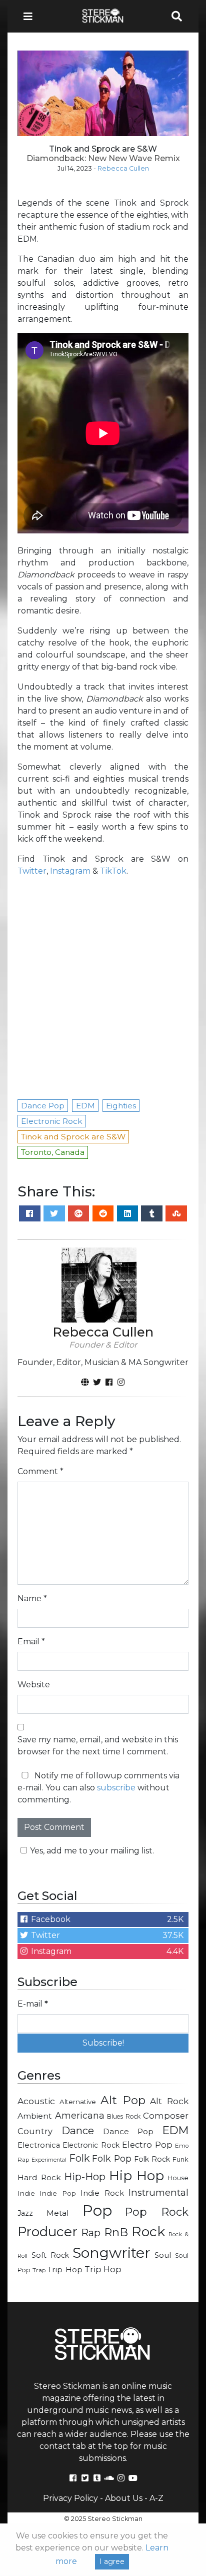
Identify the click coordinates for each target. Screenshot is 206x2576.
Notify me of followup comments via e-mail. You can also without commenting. (98, 1788)
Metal (58, 2213)
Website (34, 1685)
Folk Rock (152, 2159)
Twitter (32, 871)
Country (35, 2131)
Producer (47, 2232)
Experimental (49, 2160)
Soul (163, 2255)
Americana (80, 2115)
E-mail (33, 2004)
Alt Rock (169, 2101)
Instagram (70, 871)
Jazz (25, 2213)
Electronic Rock (91, 2145)
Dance (78, 2130)
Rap (91, 2233)
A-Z (156, 2498)
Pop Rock (157, 2212)
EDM (175, 2130)
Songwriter (111, 2252)
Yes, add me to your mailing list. (92, 1851)
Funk (180, 2159)
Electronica (39, 2145)
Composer (166, 2116)
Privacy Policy (70, 2498)
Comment (40, 1471)
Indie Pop (57, 2193)
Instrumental (158, 2192)
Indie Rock (102, 2193)
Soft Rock (50, 2255)
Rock (148, 2231)
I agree (112, 2561)
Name (32, 1598)
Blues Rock (124, 2116)
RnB (116, 2232)
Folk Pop (112, 2158)
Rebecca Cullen (123, 168)
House (178, 2178)
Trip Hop (103, 2269)
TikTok (113, 871)
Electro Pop (147, 2145)
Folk (79, 2158)
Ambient (35, 2116)
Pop (97, 2210)
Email (31, 1642)
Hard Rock (39, 2177)
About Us (124, 2498)
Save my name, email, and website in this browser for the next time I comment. (98, 1746)
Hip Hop (137, 2175)
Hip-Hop (85, 2176)
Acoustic (36, 2101)
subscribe (116, 1788)
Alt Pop (123, 2100)
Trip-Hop (65, 2270)
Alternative (78, 2102)
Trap (39, 2270)
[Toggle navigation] (31, 16)
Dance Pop (128, 2131)
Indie (26, 2193)
